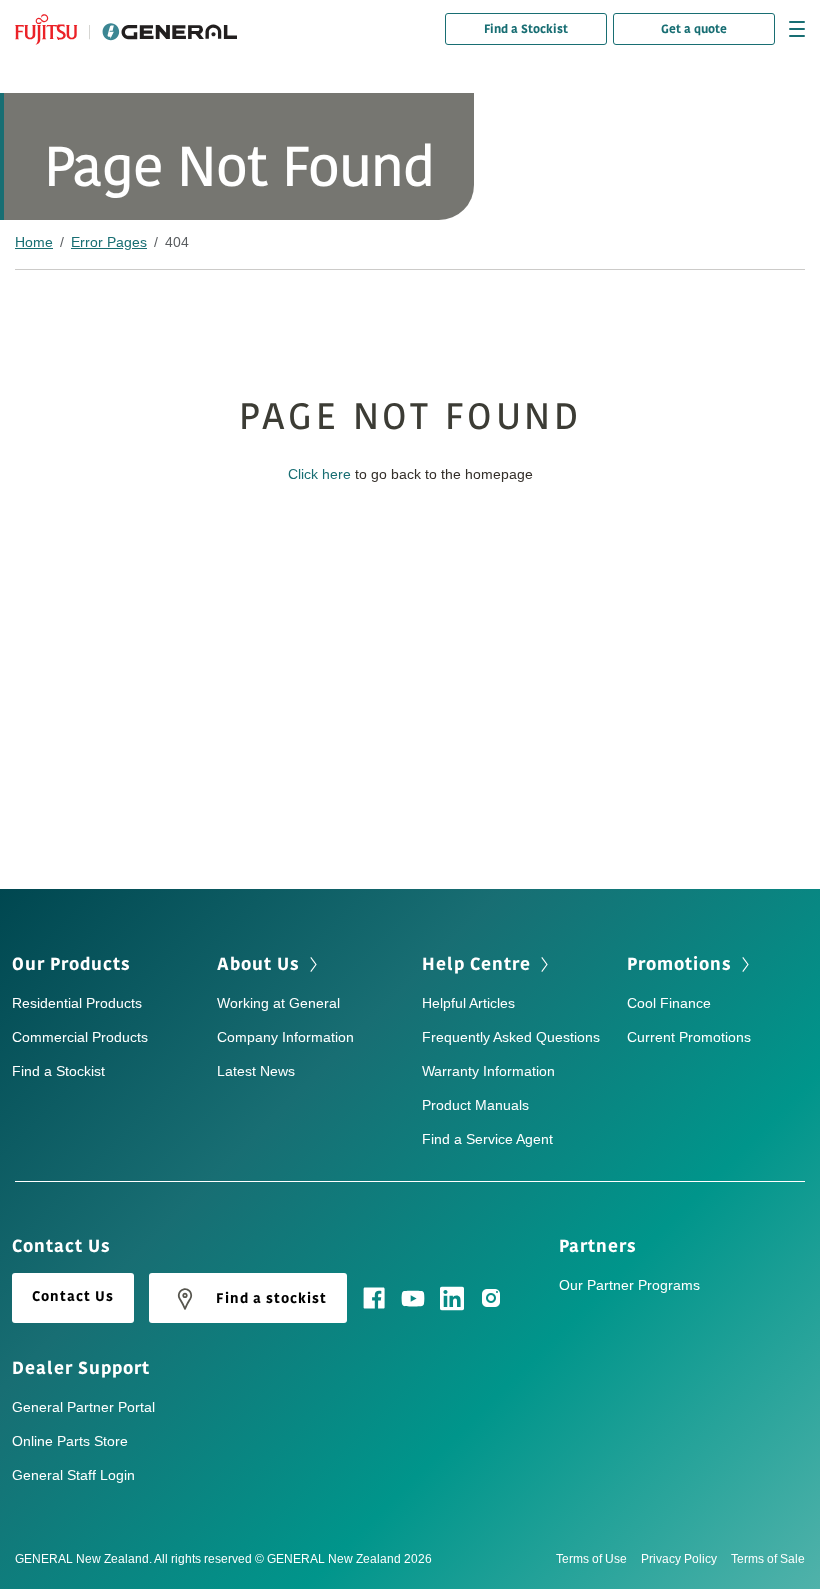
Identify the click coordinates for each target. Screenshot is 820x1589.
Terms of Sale (768, 1559)
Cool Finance (669, 1003)
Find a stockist (271, 1298)
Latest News (256, 1071)
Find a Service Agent (487, 1139)
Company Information (285, 1037)
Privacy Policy (679, 1559)
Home (34, 242)
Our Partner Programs (629, 1285)
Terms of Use (591, 1559)
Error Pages (109, 242)
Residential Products (77, 1003)
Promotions (679, 964)
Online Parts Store (70, 1441)
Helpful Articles (468, 1003)
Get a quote (694, 29)
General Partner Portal (83, 1407)
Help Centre (476, 964)
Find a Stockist (526, 29)
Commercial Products (80, 1037)
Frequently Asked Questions (511, 1037)
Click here (319, 474)
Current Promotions (689, 1037)
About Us (258, 964)
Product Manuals (475, 1105)
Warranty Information (488, 1071)
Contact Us (73, 1296)
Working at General (278, 1003)
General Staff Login (73, 1475)
